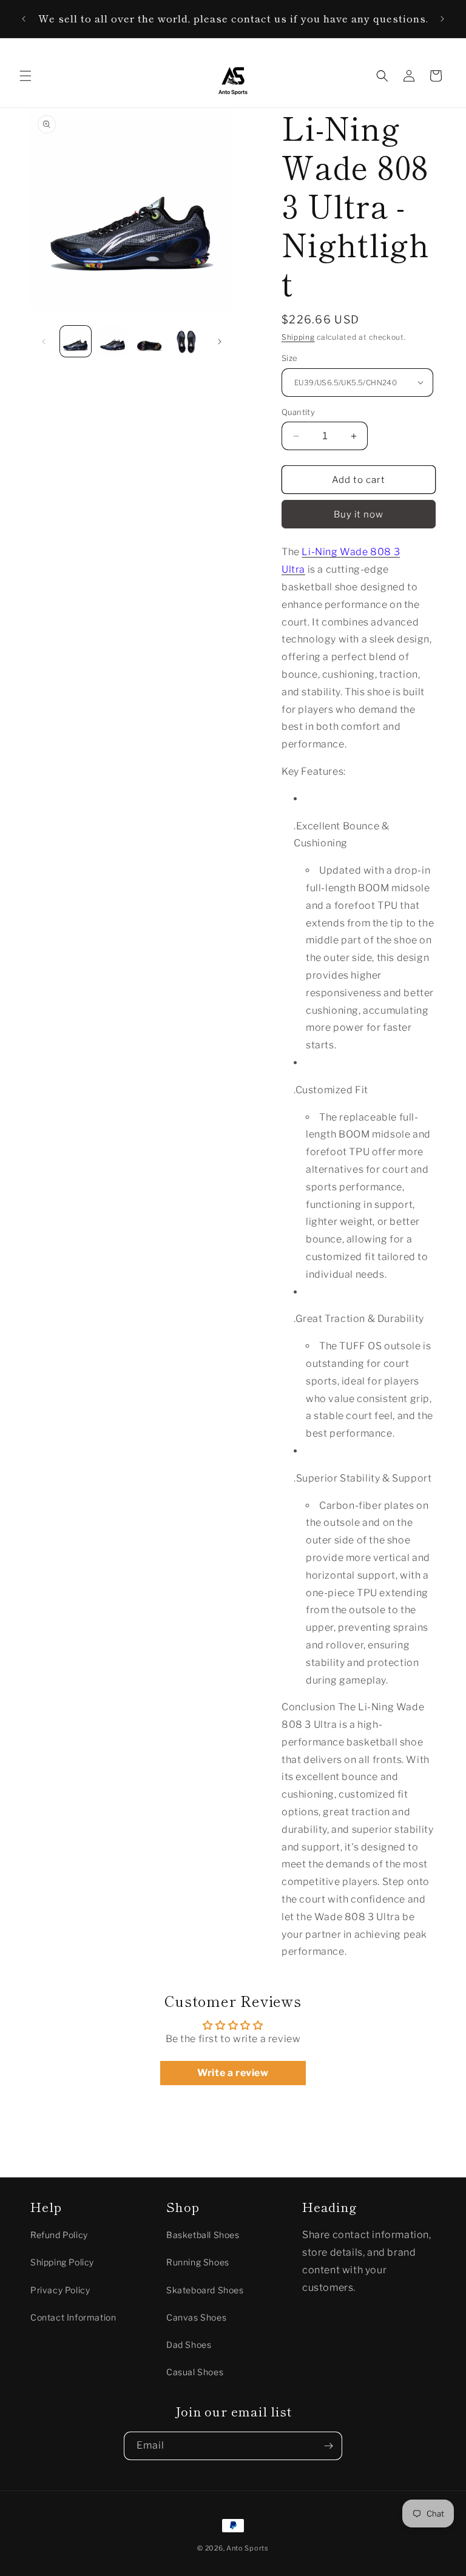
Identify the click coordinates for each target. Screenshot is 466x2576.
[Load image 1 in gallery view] (76, 341)
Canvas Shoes (196, 2317)
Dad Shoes (189, 2345)
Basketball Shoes (203, 2235)
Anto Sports (248, 2548)
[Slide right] (220, 342)
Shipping (298, 337)
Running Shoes (198, 2262)
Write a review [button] (233, 2073)
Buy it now (359, 514)
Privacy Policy (60, 2290)
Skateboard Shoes (205, 2290)
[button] (25, 76)
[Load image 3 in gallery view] (150, 341)
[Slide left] (44, 342)
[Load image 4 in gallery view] (187, 341)
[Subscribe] (328, 2446)
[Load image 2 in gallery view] (113, 341)
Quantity (298, 412)
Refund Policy (59, 2235)
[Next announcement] (442, 19)
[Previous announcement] (24, 19)
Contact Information (73, 2317)
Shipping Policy (62, 2262)
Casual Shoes (195, 2372)
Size (290, 358)
